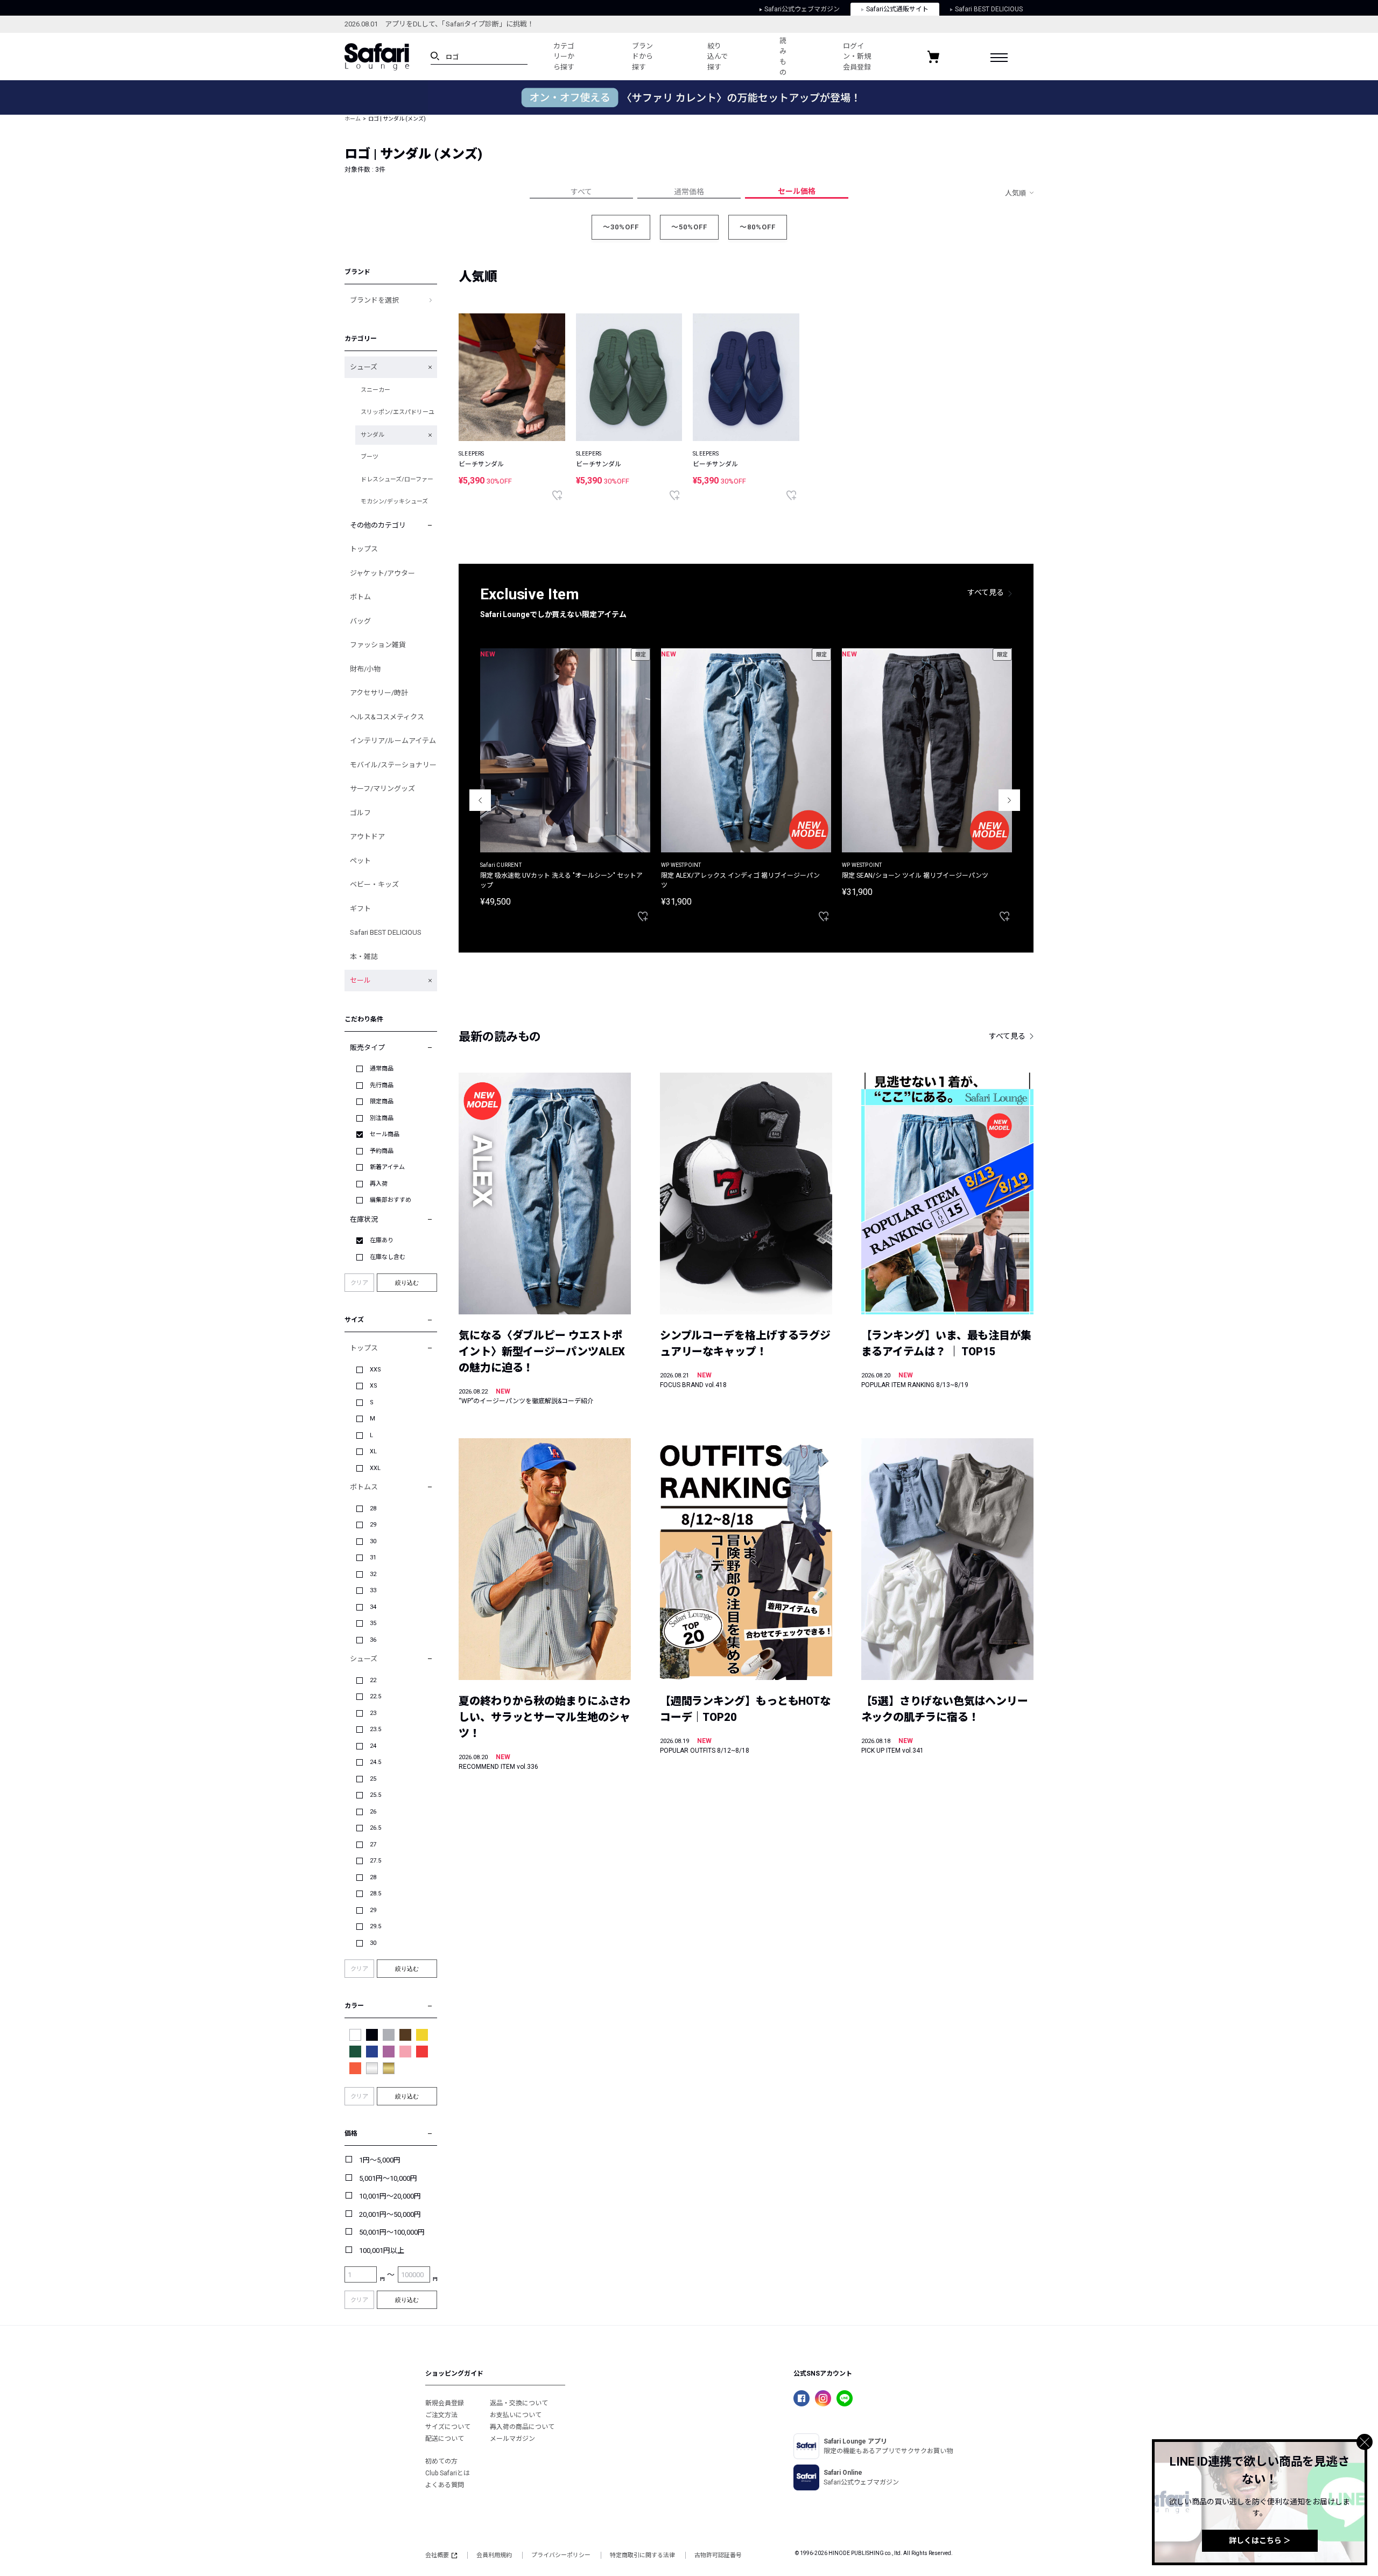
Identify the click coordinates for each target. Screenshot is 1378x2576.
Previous (480, 800)
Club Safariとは (448, 2473)
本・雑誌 (364, 957)
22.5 (375, 1696)
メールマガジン (512, 2439)
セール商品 (385, 1134)
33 (373, 1590)
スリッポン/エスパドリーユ (398, 412)
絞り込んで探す (718, 57)
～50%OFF (689, 227)
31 (373, 1557)
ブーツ (370, 457)
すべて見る (986, 592)
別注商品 (382, 1118)
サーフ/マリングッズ (382, 789)
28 (373, 1508)
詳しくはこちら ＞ (1260, 2540)
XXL (375, 1468)
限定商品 (382, 1101)
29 (373, 1525)
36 (373, 1640)
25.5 (375, 1795)
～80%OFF (758, 227)
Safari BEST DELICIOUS (989, 9)
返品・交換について (519, 2403)
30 (373, 1541)
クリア (359, 1283)
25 (373, 1779)
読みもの (783, 57)
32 (373, 1574)
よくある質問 (445, 2485)
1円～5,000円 (380, 2160)
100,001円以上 (382, 2250)
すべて (581, 192)
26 (373, 1812)
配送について (445, 2439)
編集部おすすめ (391, 1200)
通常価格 (689, 192)
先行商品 (382, 1085)
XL (373, 1451)
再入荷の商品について (522, 2427)
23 (373, 1713)
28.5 (375, 1893)
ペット (360, 861)
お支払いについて (516, 2415)
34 (373, 1607)
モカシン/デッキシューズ (394, 502)
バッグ (360, 621)
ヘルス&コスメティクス (387, 717)
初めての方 (441, 2461)
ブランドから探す (642, 57)
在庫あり (382, 1240)
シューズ (364, 367)
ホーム (353, 119)
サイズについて (448, 2427)
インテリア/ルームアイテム (393, 741)
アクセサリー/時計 (379, 693)
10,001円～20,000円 (390, 2196)
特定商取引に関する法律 (642, 2555)
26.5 (375, 1828)
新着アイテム (387, 1167)
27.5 (375, 1861)
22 (373, 1680)
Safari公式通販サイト (897, 9)
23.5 (375, 1729)
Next (1009, 800)
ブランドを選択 (374, 300)
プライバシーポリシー (561, 2555)
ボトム (360, 597)
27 (373, 1844)
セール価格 (797, 191)
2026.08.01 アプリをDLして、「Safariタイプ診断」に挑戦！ (439, 24)
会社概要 (437, 2555)
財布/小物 (365, 669)
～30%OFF (621, 227)
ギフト (360, 909)
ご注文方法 (441, 2415)
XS (374, 1386)
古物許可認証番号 (718, 2555)
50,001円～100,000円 (392, 2232)
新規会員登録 (445, 2403)
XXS (375, 1370)
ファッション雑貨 (378, 645)
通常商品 (382, 1069)
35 (373, 1623)
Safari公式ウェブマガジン (802, 9)
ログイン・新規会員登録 (857, 57)
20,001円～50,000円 (390, 2214)
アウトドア (367, 836)
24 (373, 1746)
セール (360, 980)
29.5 (375, 1926)
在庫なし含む (388, 1257)
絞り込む (407, 1283)
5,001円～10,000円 (388, 2178)
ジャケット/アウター (382, 573)
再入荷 (379, 1184)
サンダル (372, 435)
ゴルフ (360, 813)
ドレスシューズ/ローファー (397, 479)
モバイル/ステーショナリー (393, 765)
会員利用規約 (494, 2555)
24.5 (375, 1762)
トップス (364, 549)
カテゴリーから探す (564, 57)
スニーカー (375, 390)
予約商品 (382, 1151)
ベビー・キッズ (374, 884)
